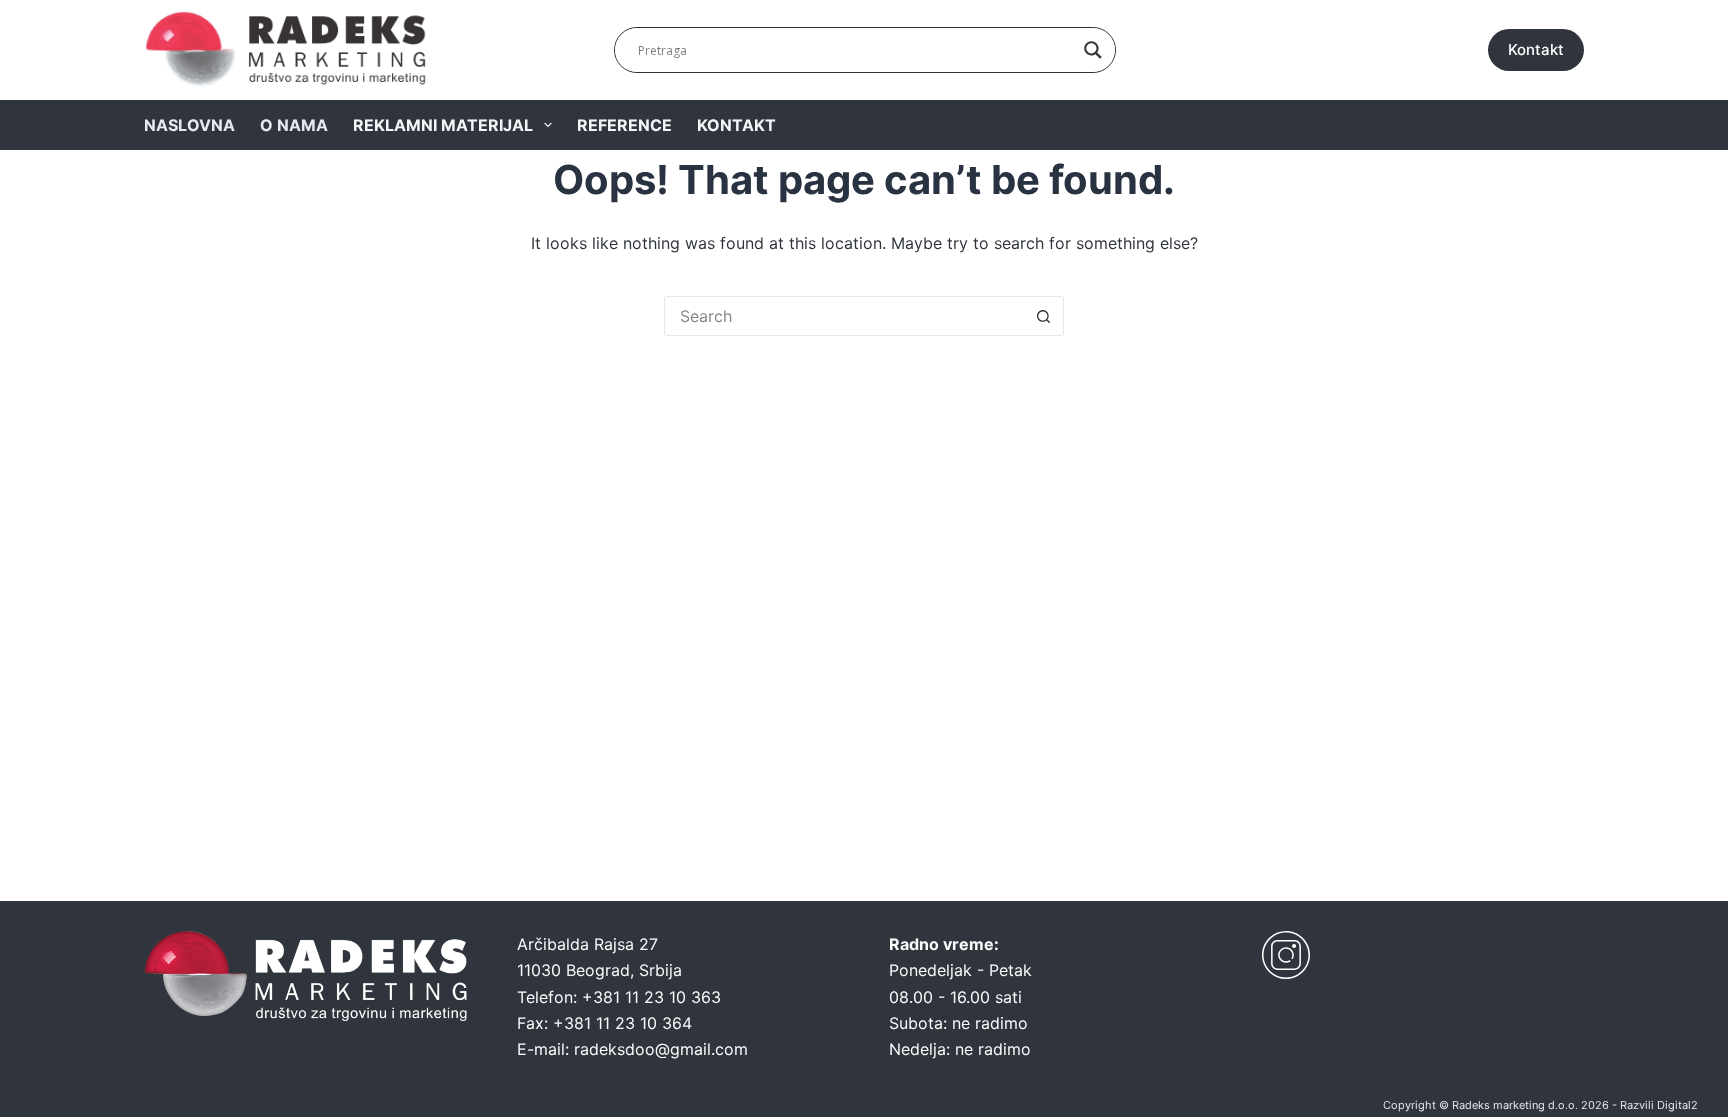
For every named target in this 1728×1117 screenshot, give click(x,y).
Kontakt (1536, 49)
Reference (624, 125)
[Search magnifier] (1093, 50)
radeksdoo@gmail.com (661, 1049)
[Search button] (1044, 316)
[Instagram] (1286, 955)
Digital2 (1677, 1105)
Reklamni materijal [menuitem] (443, 125)
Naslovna (189, 125)
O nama (294, 125)
